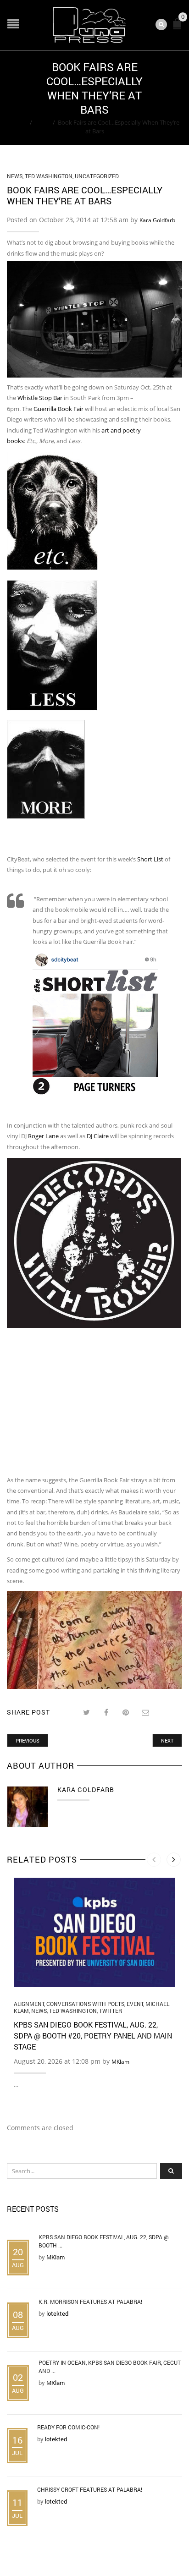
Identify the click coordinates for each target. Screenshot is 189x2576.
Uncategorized (97, 176)
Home (19, 122)
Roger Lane (43, 1136)
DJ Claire (98, 1136)
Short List (151, 859)
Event (135, 2004)
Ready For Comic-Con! (68, 2427)
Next (167, 1740)
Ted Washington (49, 176)
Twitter (111, 2011)
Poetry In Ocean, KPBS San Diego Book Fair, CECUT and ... (110, 2367)
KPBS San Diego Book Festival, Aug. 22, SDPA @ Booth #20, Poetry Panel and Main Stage (93, 2036)
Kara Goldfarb (157, 220)
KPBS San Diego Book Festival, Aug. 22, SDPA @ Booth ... (104, 2241)
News (42, 122)
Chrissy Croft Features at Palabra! (90, 2489)
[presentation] (154, 1860)
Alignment (29, 2004)
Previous (28, 1740)
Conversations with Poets (85, 2004)
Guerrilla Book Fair (58, 409)
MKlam (120, 2062)
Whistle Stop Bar (40, 398)
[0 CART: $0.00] (179, 28)
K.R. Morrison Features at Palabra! (90, 2302)
